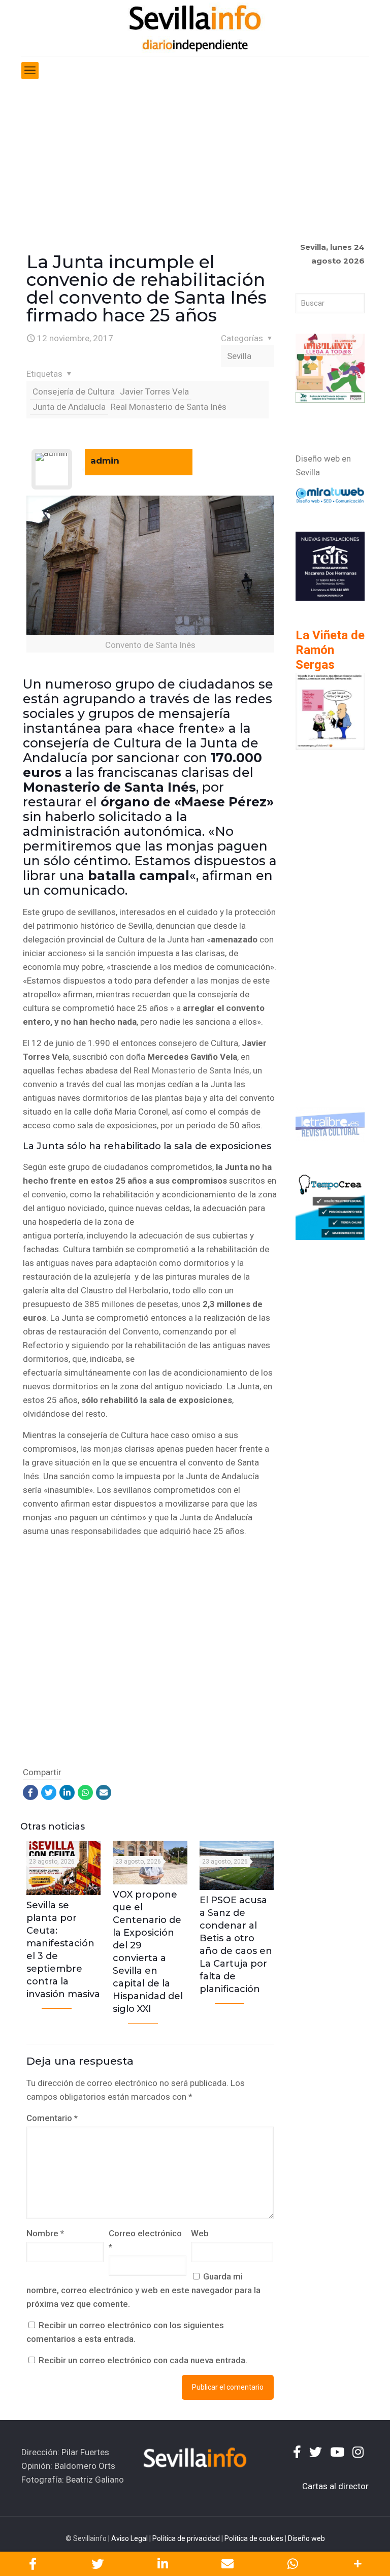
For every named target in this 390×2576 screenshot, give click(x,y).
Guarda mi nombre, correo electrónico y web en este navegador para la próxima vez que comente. (143, 2290)
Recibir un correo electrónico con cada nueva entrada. (143, 2360)
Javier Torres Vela (154, 392)
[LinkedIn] (67, 1792)
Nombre (45, 2233)
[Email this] (227, 2564)
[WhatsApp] (85, 1792)
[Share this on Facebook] (32, 2564)
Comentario (52, 2118)
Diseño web (306, 2538)
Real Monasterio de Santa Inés (169, 407)
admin (105, 461)
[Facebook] (30, 1792)
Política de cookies (254, 2538)
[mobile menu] (30, 71)
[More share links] (357, 2564)
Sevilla (239, 356)
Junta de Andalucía (69, 407)
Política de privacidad (186, 2538)
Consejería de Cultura (74, 392)
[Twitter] (49, 1792)
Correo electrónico (145, 2240)
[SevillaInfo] (195, 28)
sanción (121, 953)
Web (200, 2233)
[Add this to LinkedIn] (162, 2564)
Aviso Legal (129, 2538)
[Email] (104, 1792)
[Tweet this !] (97, 2564)
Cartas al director (335, 2486)
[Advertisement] (195, 161)
